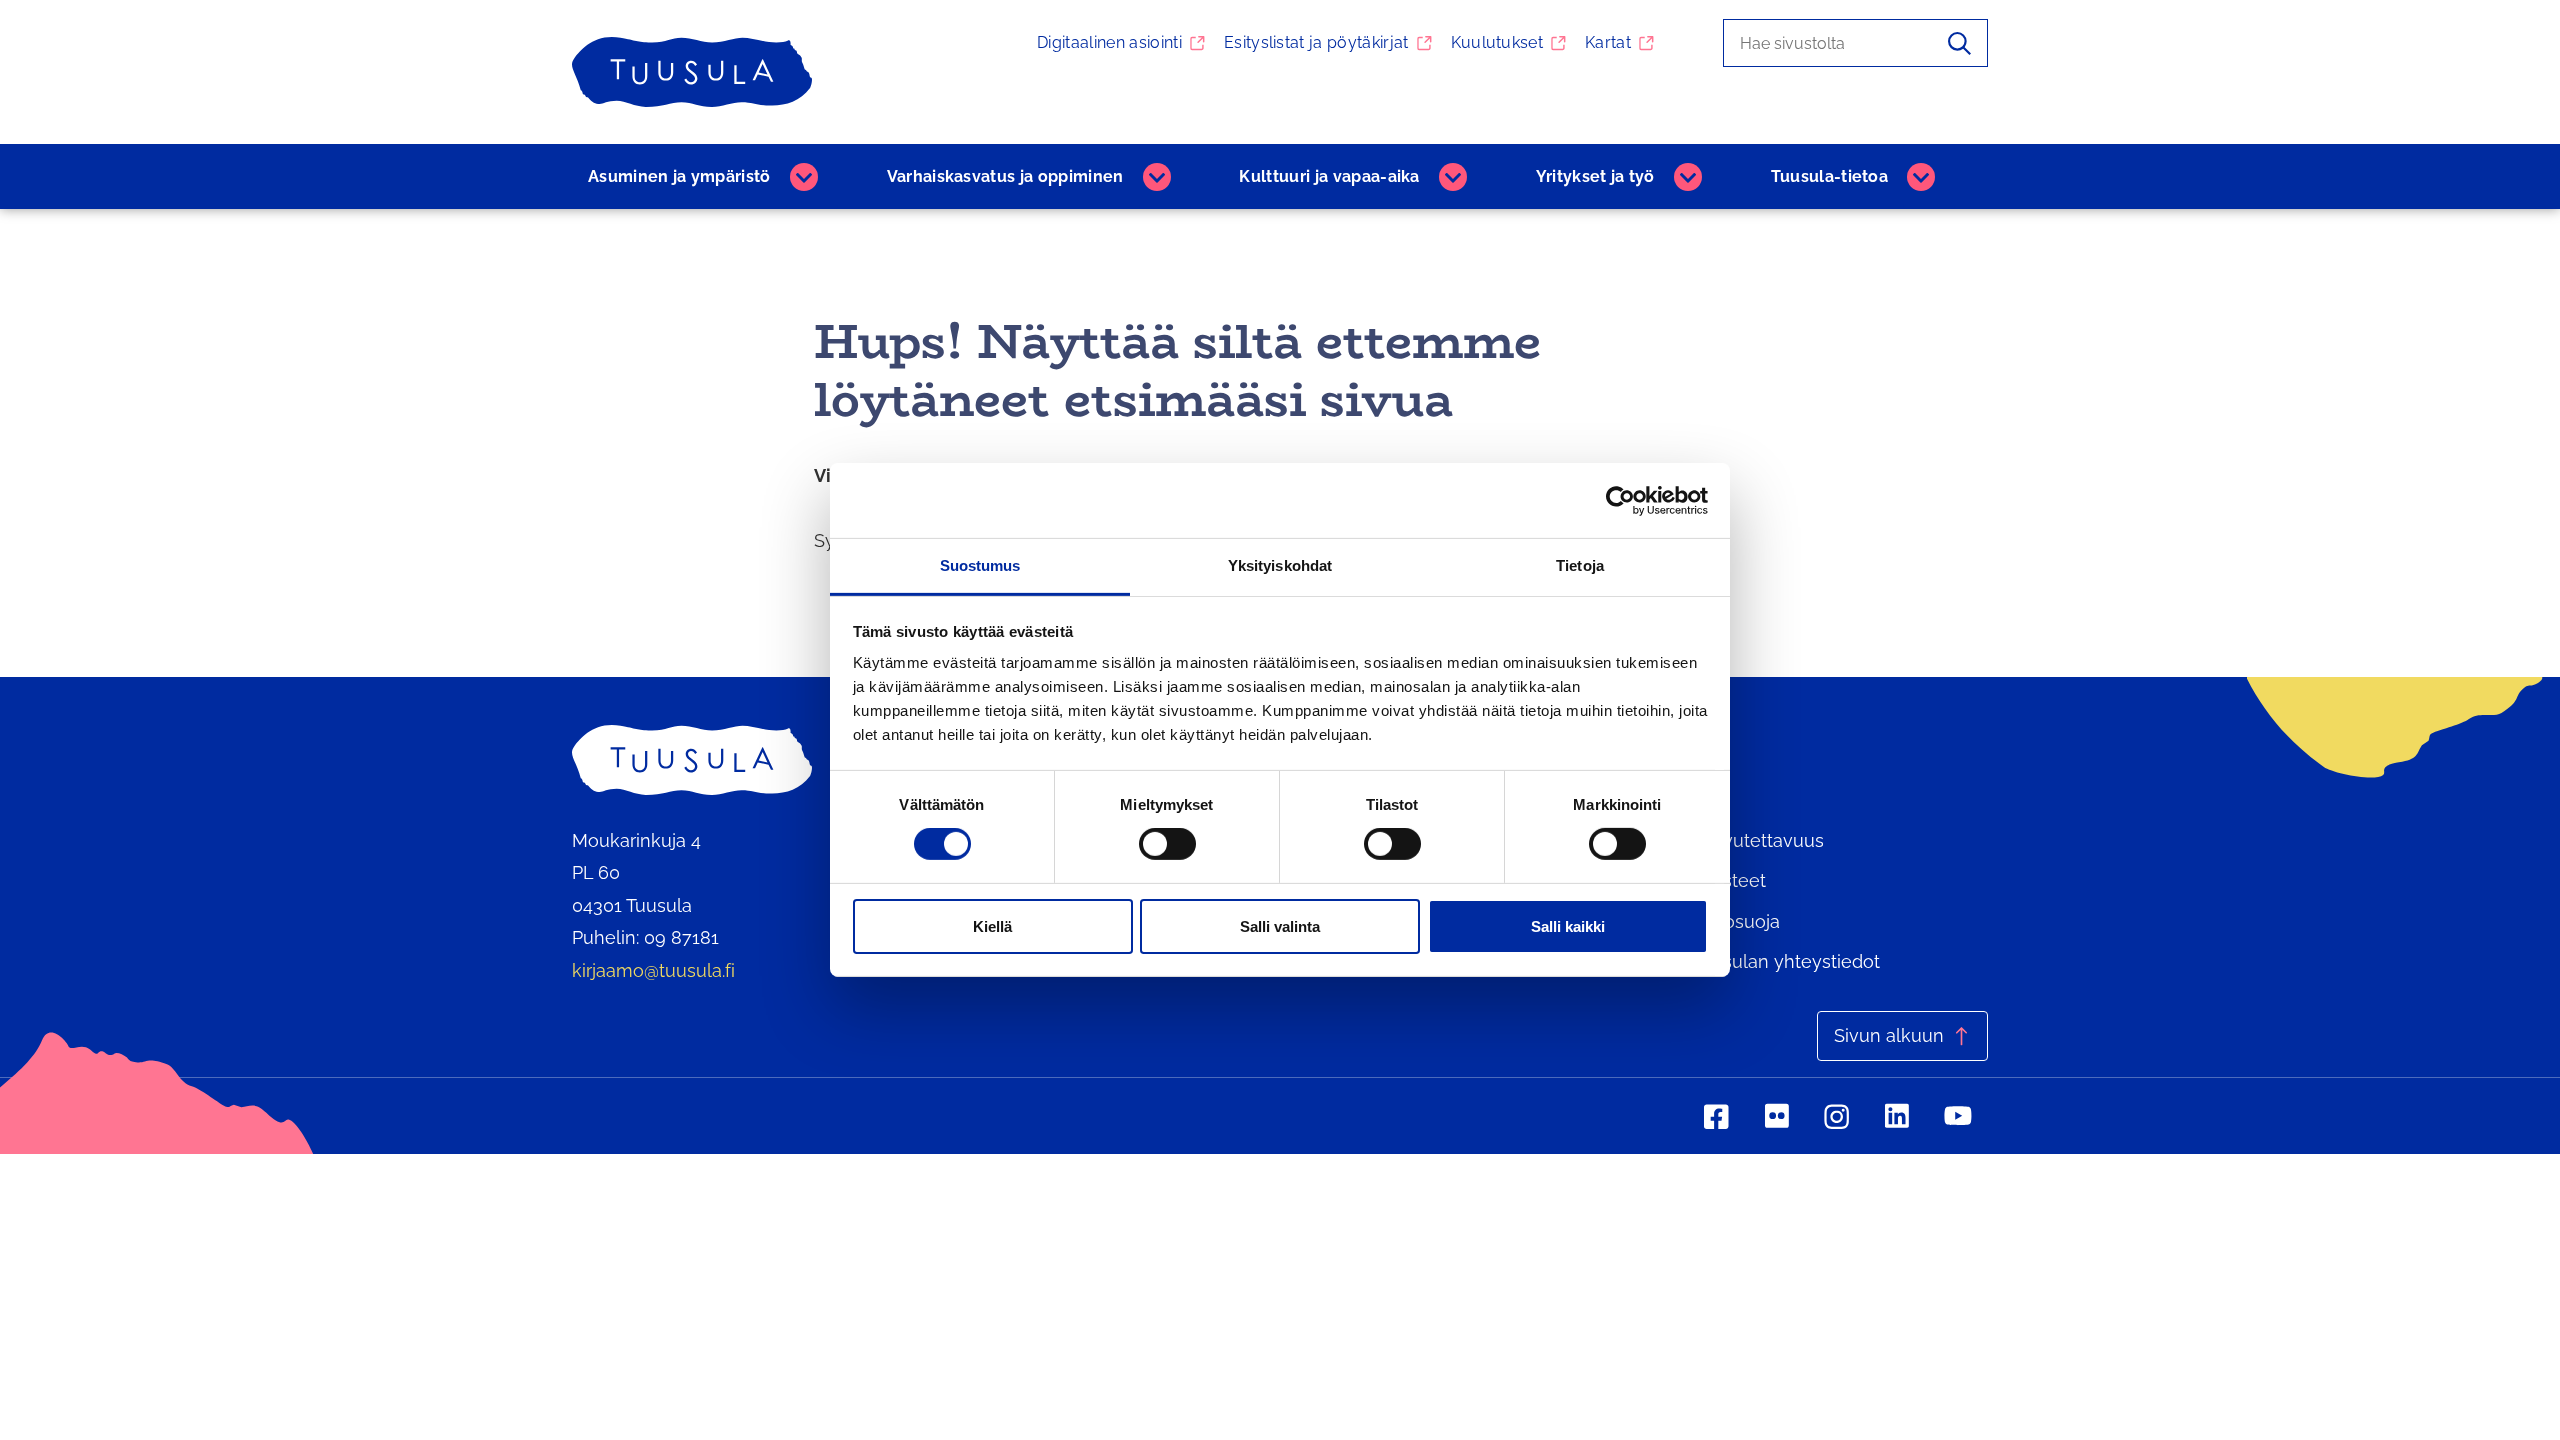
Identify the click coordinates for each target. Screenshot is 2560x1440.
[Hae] (1959, 43)
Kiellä (992, 926)
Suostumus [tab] (980, 565)
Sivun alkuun (1889, 1035)
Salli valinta (1280, 926)
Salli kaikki (1568, 926)
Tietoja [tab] (1580, 565)
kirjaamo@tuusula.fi (653, 970)
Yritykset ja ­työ (1595, 176)
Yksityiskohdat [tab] (1280, 565)
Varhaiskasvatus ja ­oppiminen (1005, 176)
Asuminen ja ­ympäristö (679, 176)
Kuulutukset (1497, 42)
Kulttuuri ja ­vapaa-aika (1329, 176)
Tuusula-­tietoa (1829, 176)
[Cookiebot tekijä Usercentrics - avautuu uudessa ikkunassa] (1620, 500)
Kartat (1608, 42)
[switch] (1167, 844)
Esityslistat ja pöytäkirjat (1316, 42)
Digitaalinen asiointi (1109, 42)
